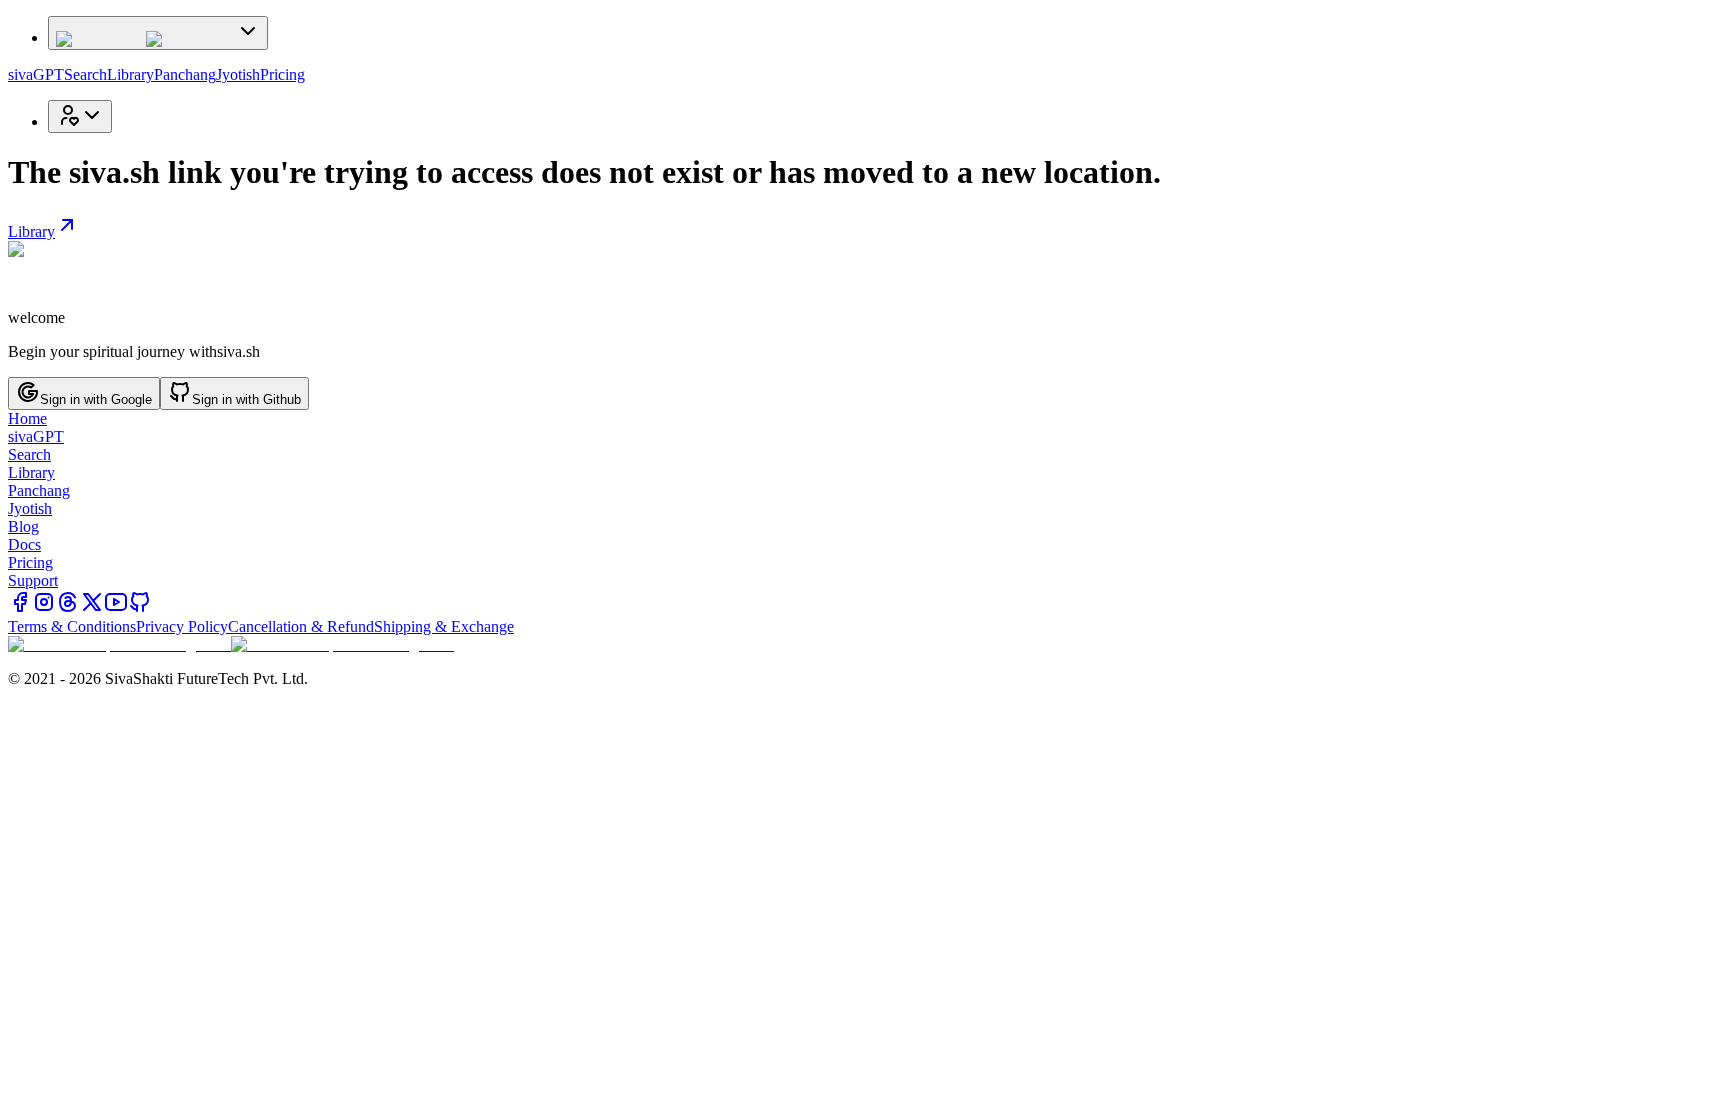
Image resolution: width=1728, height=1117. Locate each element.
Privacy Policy (182, 626)
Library (130, 74)
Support (33, 580)
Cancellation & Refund (301, 626)
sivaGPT (36, 74)
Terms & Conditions (72, 626)
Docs (24, 544)
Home (27, 418)
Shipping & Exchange (444, 626)
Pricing (282, 74)
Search (85, 74)
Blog (23, 526)
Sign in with (96, 399)
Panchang (185, 74)
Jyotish (238, 74)
